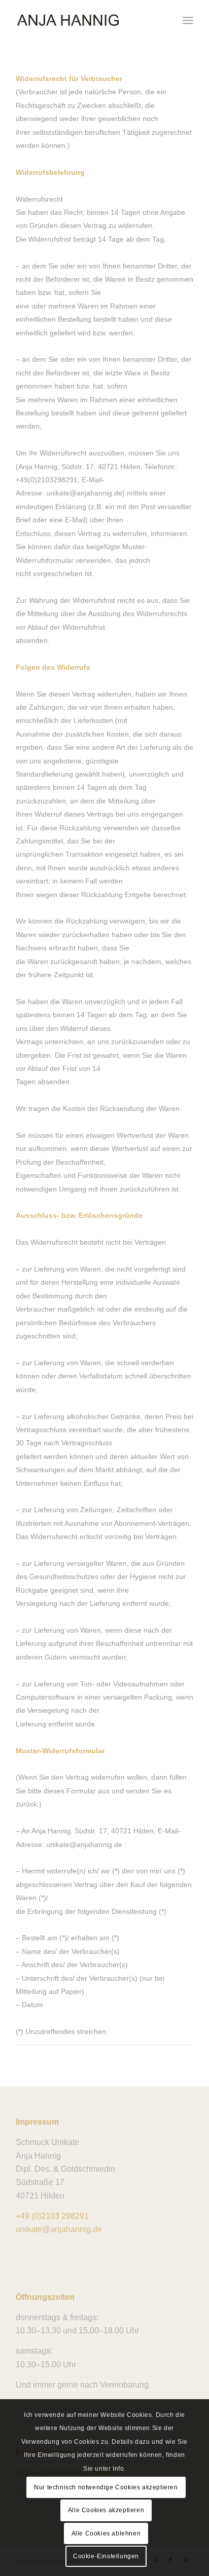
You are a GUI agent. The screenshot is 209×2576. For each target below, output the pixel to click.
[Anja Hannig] (87, 20)
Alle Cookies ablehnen (106, 2533)
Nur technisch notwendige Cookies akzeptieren (106, 2487)
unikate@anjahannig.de (59, 2229)
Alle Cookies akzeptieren (106, 2510)
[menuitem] (188, 20)
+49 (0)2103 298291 (52, 2216)
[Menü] (188, 20)
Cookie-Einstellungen (106, 2556)
